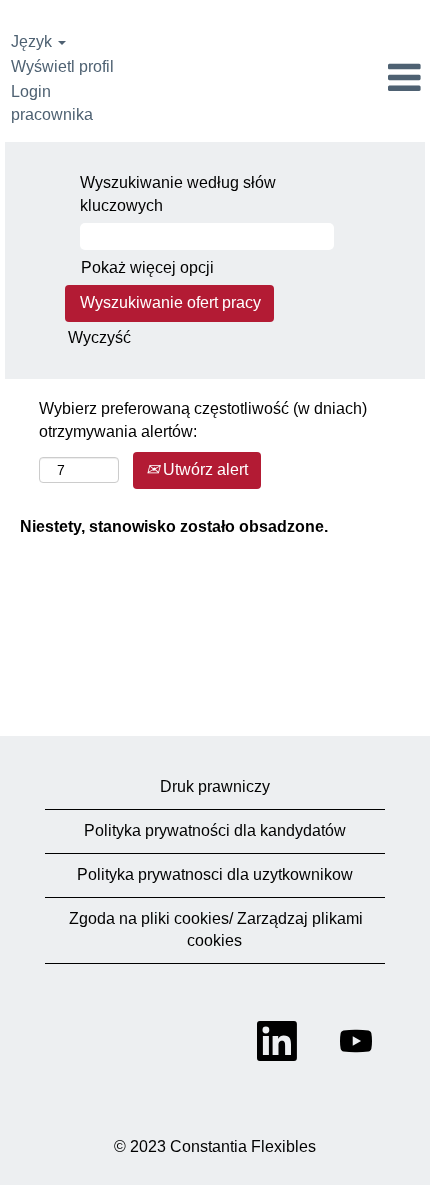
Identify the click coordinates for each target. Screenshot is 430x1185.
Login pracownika (52, 103)
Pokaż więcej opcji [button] (147, 267)
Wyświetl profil (62, 66)
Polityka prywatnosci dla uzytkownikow (215, 874)
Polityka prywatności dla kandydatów (215, 830)
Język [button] (33, 41)
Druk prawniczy (215, 786)
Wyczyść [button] (99, 337)
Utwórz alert (203, 469)
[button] (358, 79)
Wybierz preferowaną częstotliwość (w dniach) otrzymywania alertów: (203, 420)
